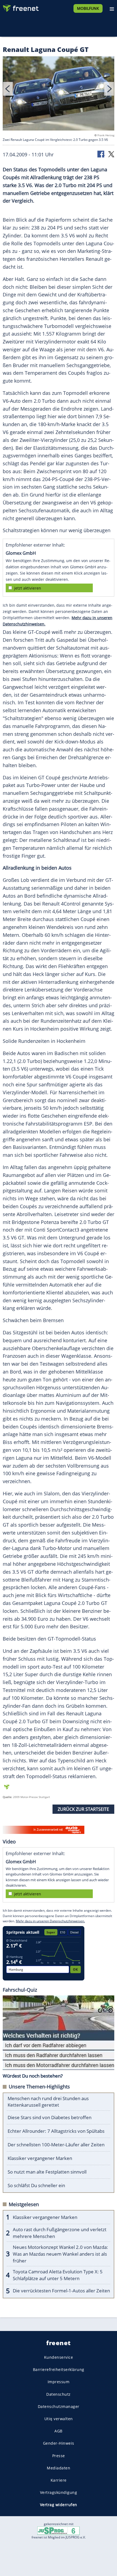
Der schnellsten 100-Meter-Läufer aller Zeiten (56, 2145)
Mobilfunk (88, 8)
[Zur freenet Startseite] (20, 7)
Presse (59, 2455)
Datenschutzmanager (59, 2406)
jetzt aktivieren (28, 588)
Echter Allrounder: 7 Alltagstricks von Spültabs (56, 2131)
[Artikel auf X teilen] (111, 154)
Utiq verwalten (59, 2419)
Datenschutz (59, 2394)
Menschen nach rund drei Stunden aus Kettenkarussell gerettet (48, 2102)
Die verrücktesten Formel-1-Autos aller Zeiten (61, 2291)
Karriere (59, 2480)
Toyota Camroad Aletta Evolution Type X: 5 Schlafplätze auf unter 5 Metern (58, 2275)
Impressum (59, 2382)
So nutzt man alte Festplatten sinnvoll (47, 2172)
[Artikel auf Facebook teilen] (101, 154)
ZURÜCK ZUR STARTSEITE (83, 1809)
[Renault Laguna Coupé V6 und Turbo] (59, 94)
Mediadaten (59, 2468)
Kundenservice (59, 2357)
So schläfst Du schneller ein (36, 2185)
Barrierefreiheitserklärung (59, 2369)
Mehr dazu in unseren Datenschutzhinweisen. (50, 1921)
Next (109, 89)
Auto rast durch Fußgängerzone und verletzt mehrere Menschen (60, 2233)
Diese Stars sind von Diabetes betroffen (50, 2117)
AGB (59, 2431)
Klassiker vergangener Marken (40, 2158)
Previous (8, 89)
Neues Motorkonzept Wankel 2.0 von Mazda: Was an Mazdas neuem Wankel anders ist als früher (60, 2254)
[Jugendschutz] (59, 2530)
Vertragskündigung (59, 2492)
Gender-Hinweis (59, 2443)
